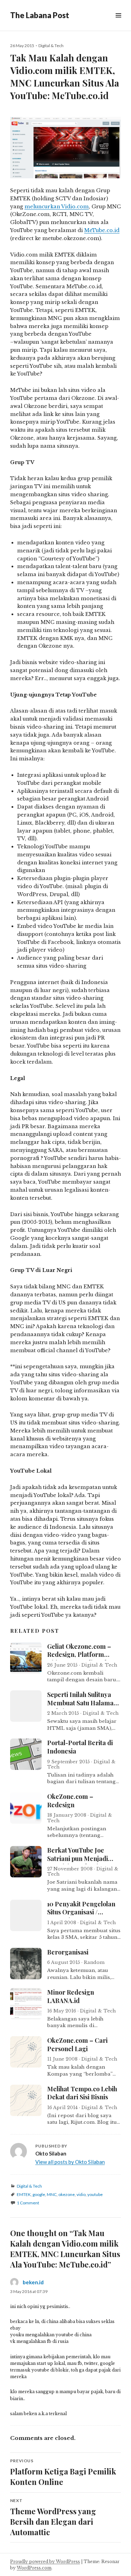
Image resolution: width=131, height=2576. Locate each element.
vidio (81, 2194)
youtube (95, 2194)
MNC (52, 2194)
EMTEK (24, 2194)
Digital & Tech (51, 46)
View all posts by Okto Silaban (70, 2162)
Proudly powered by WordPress (45, 2562)
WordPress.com (34, 2568)
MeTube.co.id (102, 230)
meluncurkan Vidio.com (57, 207)
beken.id (33, 2282)
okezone (67, 2194)
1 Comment (28, 2203)
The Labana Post (40, 15)
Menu (118, 23)
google (39, 2194)
